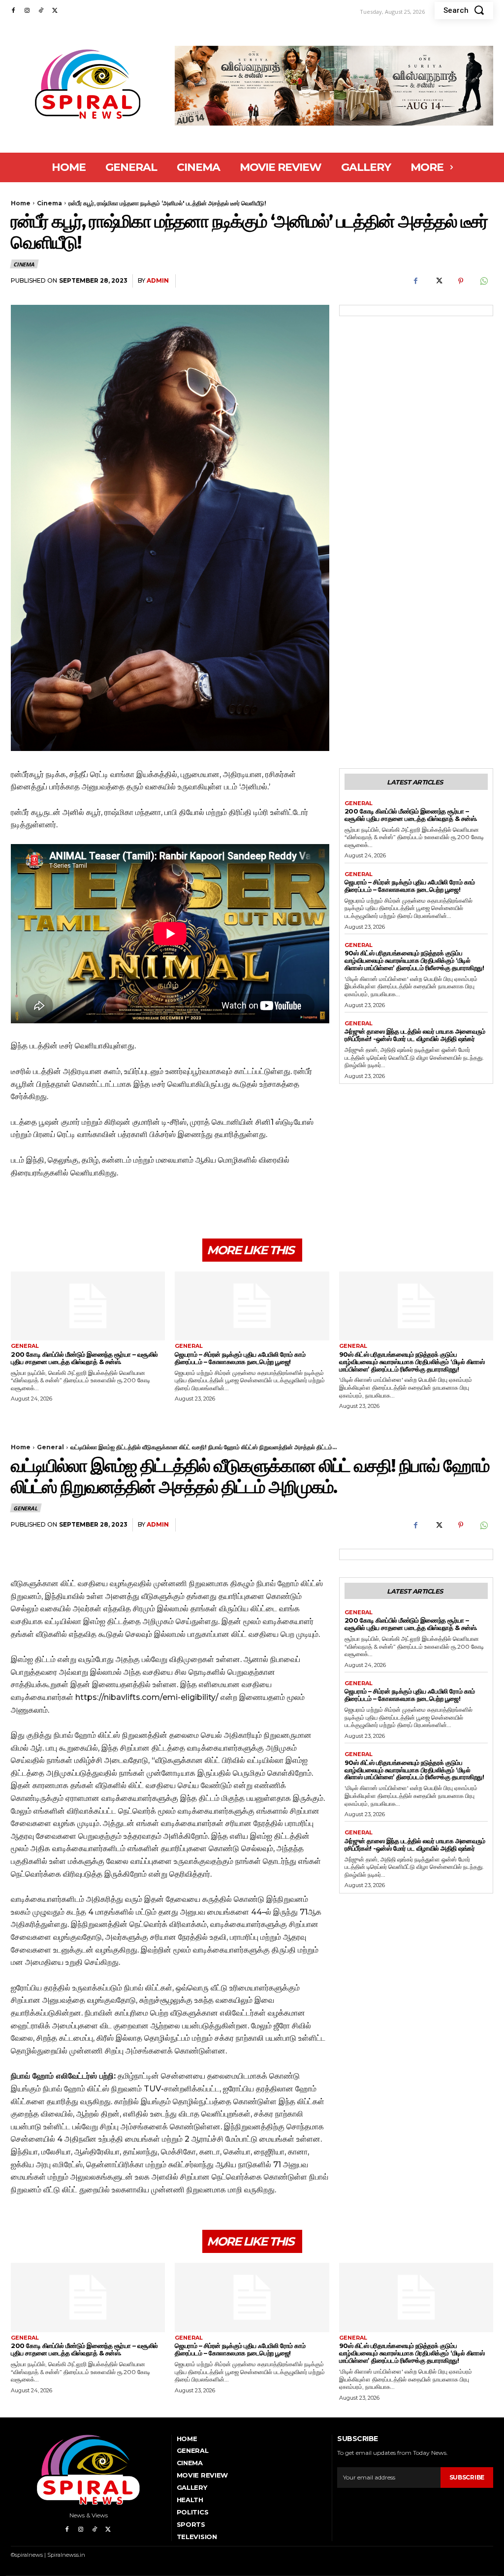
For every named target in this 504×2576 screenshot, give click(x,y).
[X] (55, 11)
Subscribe (467, 2477)
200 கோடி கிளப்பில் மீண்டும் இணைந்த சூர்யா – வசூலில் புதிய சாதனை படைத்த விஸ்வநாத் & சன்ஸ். (411, 815)
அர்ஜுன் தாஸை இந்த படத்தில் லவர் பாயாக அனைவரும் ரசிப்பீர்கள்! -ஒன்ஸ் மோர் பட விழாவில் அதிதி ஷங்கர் (415, 1035)
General (359, 803)
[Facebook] (13, 11)
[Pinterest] (461, 281)
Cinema (49, 203)
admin (158, 280)
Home (21, 203)
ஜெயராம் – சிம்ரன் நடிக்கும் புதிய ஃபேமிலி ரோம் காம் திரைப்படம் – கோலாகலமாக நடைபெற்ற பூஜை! (410, 886)
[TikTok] (41, 11)
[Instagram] (27, 11)
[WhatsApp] (483, 281)
